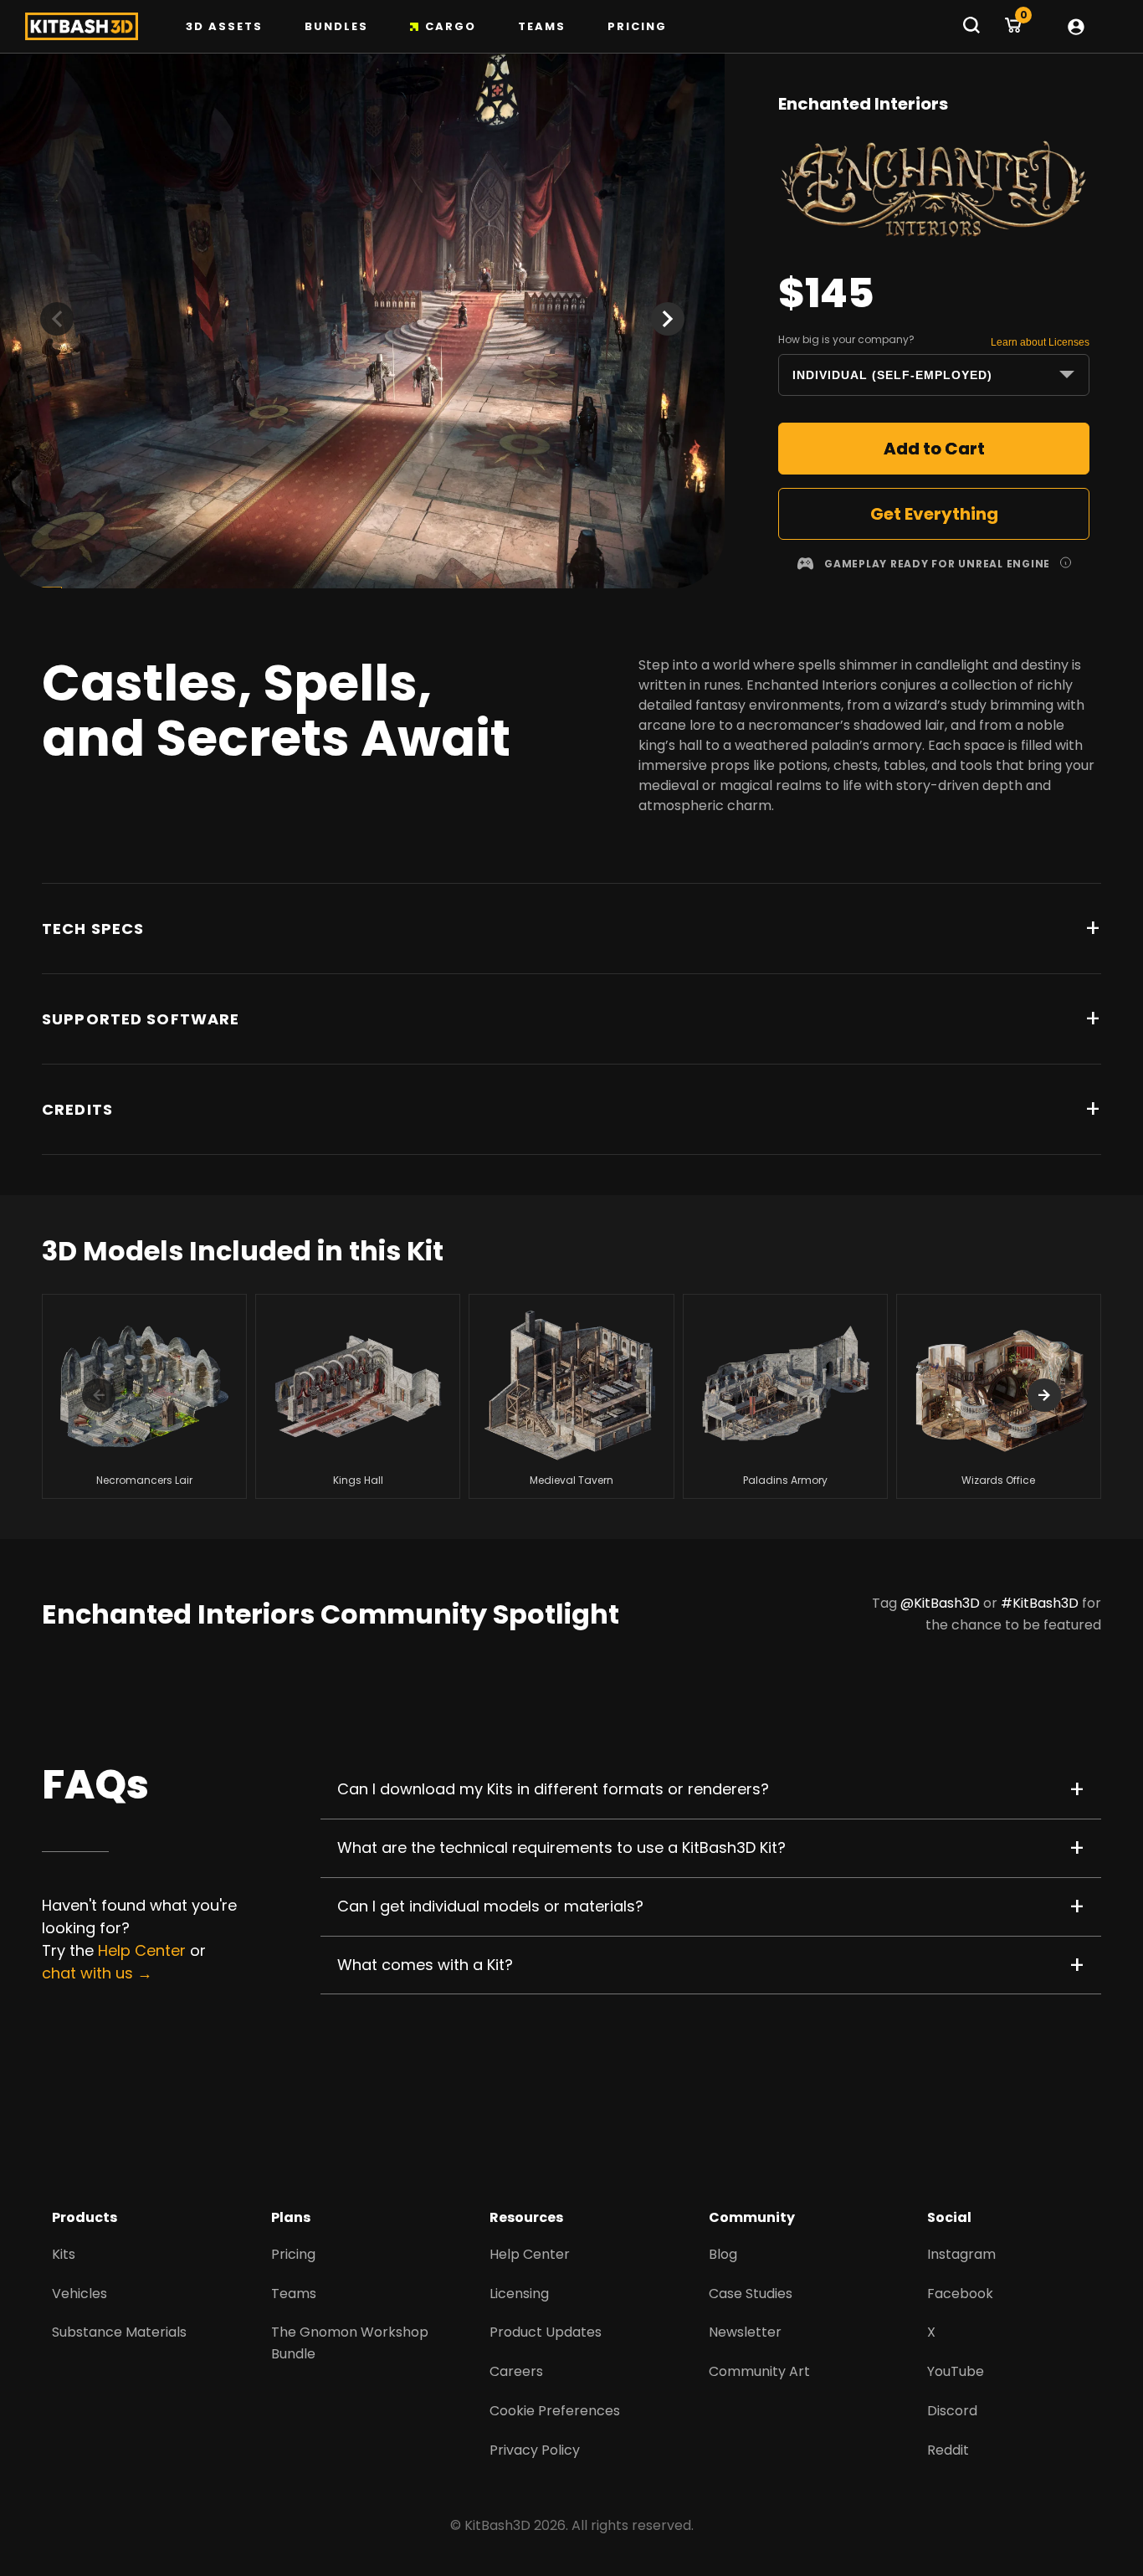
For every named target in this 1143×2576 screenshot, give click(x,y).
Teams (542, 26)
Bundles (336, 26)
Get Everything (934, 514)
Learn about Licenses (1040, 342)
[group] (144, 1396)
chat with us (87, 1973)
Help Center (142, 1950)
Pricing (637, 26)
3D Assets (224, 26)
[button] (668, 319)
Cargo (451, 26)
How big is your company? (846, 339)
